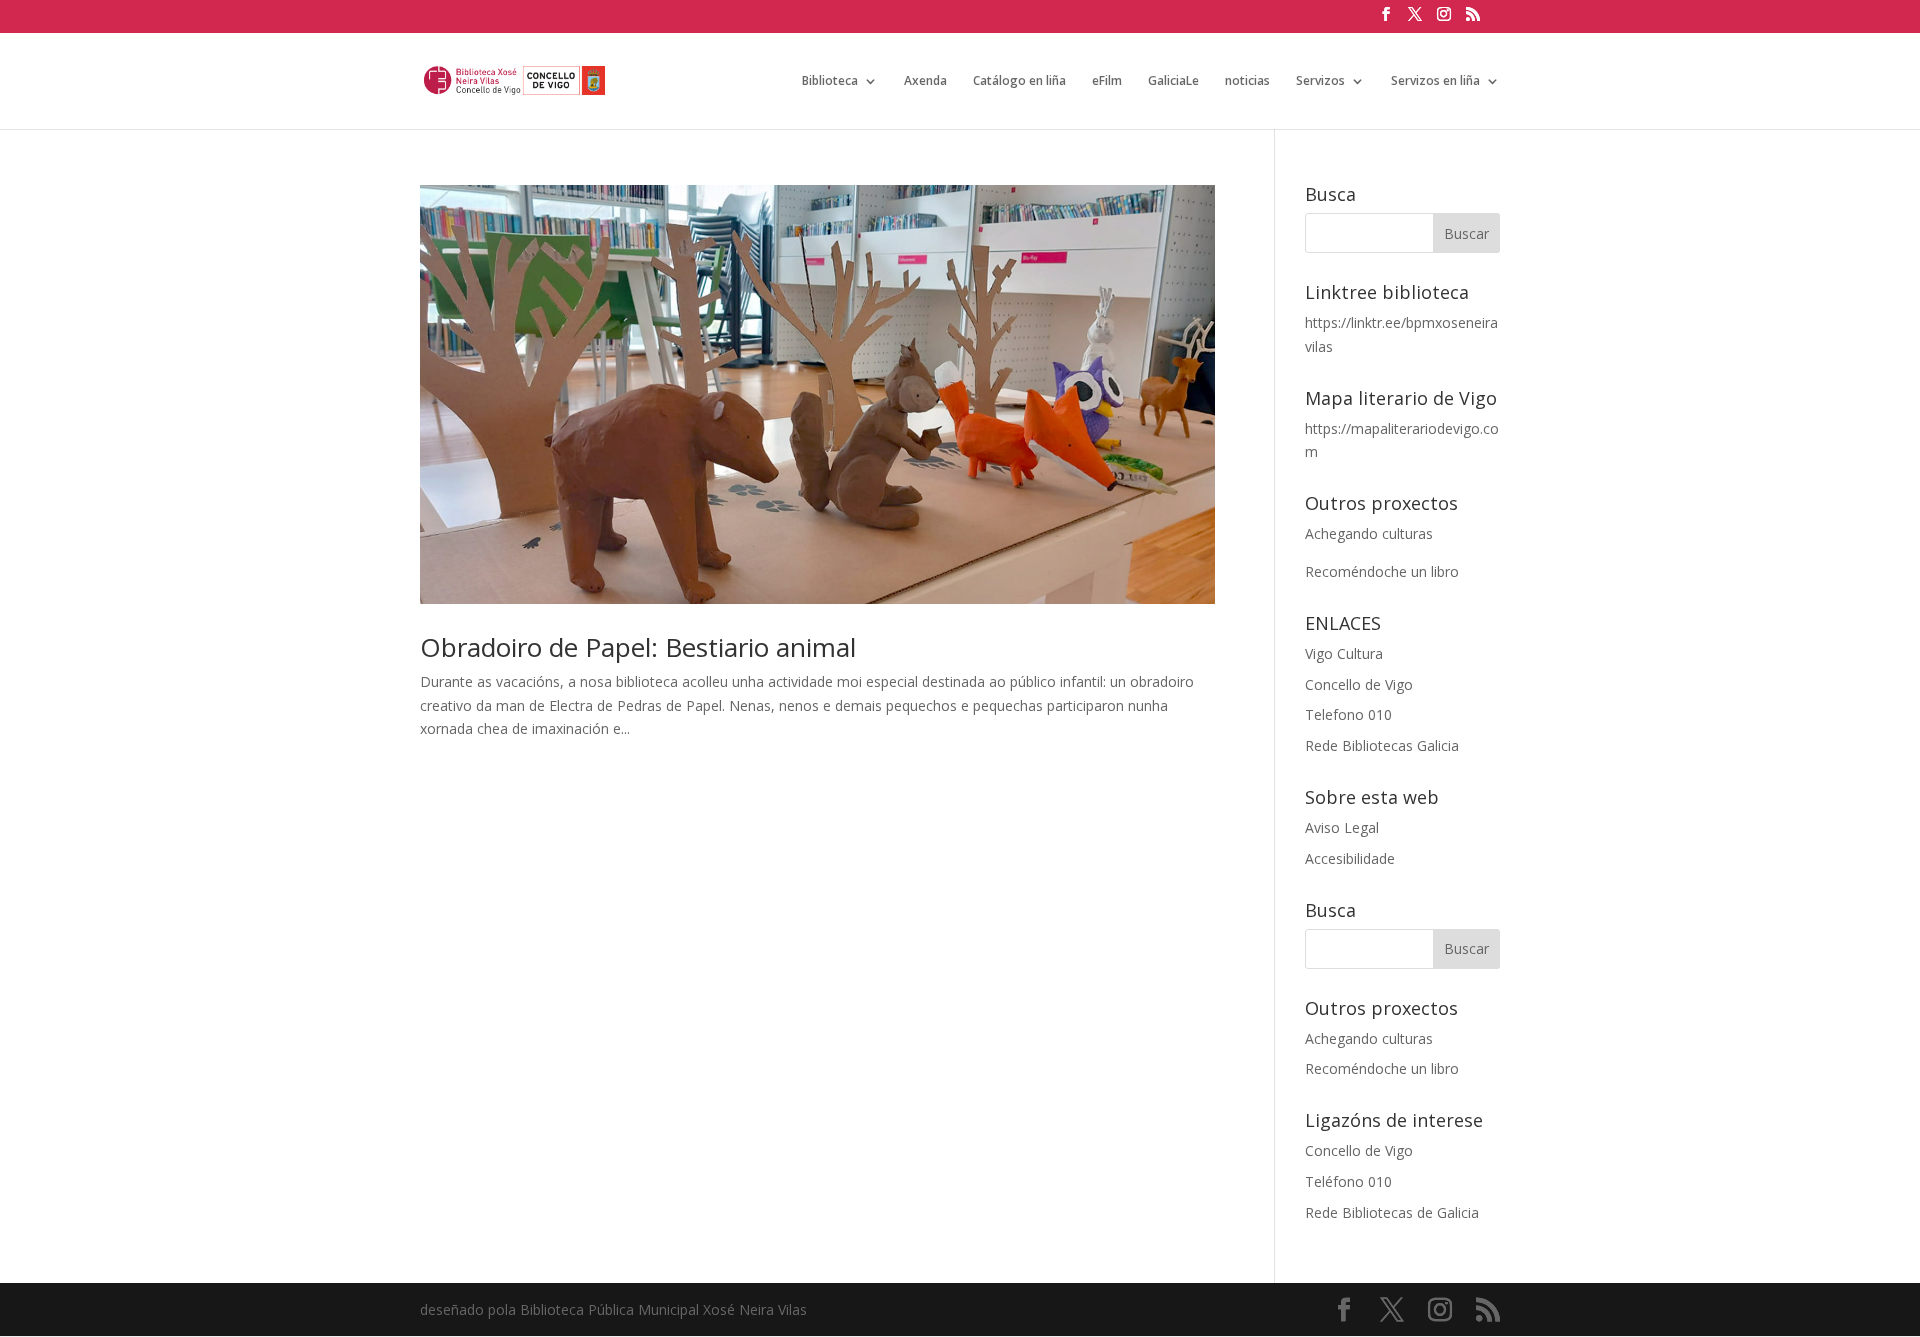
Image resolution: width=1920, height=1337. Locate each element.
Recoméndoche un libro (1382, 571)
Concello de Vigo (1359, 684)
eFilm (1107, 81)
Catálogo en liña (1019, 81)
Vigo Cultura (1344, 653)
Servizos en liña (1435, 81)
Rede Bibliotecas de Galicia (1392, 1212)
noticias (1247, 81)
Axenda (925, 81)
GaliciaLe (1173, 81)
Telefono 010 (1348, 714)
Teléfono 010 (1348, 1181)
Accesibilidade (1350, 858)
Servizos (1320, 81)
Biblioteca (830, 81)
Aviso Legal (1342, 827)
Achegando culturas (1369, 533)
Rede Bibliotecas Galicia (1382, 745)
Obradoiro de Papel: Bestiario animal (638, 647)
